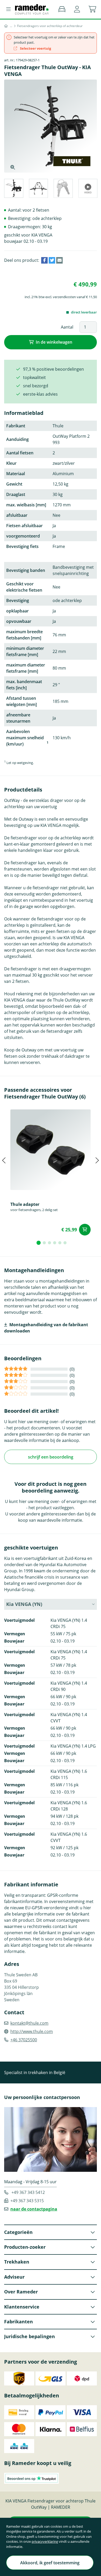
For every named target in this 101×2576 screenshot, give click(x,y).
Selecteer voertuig (35, 48)
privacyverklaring (45, 2541)
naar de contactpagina (34, 2209)
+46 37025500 (24, 2040)
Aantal (67, 327)
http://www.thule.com (32, 2031)
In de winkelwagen (54, 342)
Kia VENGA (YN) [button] (24, 1604)
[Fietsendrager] (11, 26)
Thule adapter (25, 1204)
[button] (77, 9)
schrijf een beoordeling (51, 1457)
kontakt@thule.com (29, 2023)
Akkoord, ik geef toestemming (50, 2563)
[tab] (13, 189)
